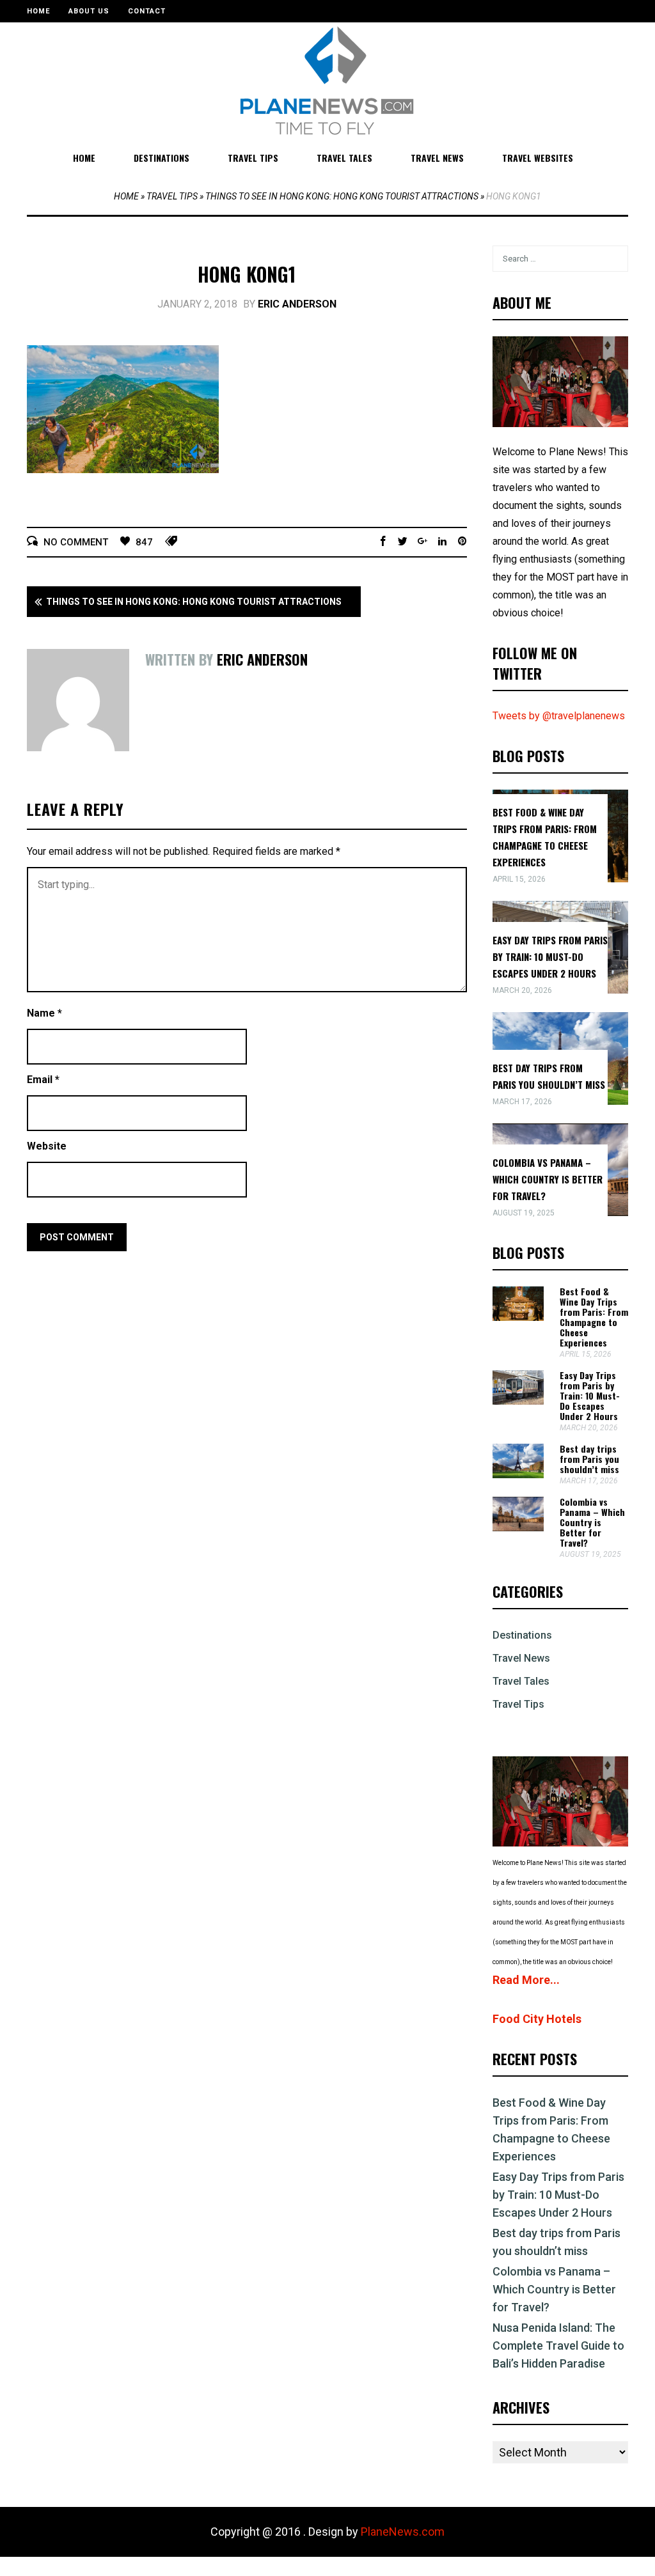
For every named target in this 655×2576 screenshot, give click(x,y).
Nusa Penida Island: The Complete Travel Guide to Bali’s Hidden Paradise (558, 2346)
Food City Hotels (537, 2019)
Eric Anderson (297, 304)
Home (38, 11)
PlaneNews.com (403, 2532)
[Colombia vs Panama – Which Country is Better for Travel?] (518, 1528)
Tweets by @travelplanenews (559, 716)
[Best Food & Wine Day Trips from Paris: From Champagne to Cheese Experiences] (518, 1317)
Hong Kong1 (247, 274)
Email (43, 1080)
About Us (89, 11)
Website (47, 1146)
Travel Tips (253, 158)
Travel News (437, 158)
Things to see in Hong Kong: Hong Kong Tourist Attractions (342, 196)
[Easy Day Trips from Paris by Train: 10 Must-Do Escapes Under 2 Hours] (518, 1401)
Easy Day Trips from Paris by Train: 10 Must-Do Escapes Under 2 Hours (550, 956)
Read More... (526, 1980)
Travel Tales (344, 158)
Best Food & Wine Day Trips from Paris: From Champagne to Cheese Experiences (594, 1317)
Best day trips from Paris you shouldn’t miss (589, 1459)
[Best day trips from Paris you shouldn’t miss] (518, 1475)
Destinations (162, 158)
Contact (147, 11)
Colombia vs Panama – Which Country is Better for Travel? (548, 1179)
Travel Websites (538, 158)
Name (44, 1013)
